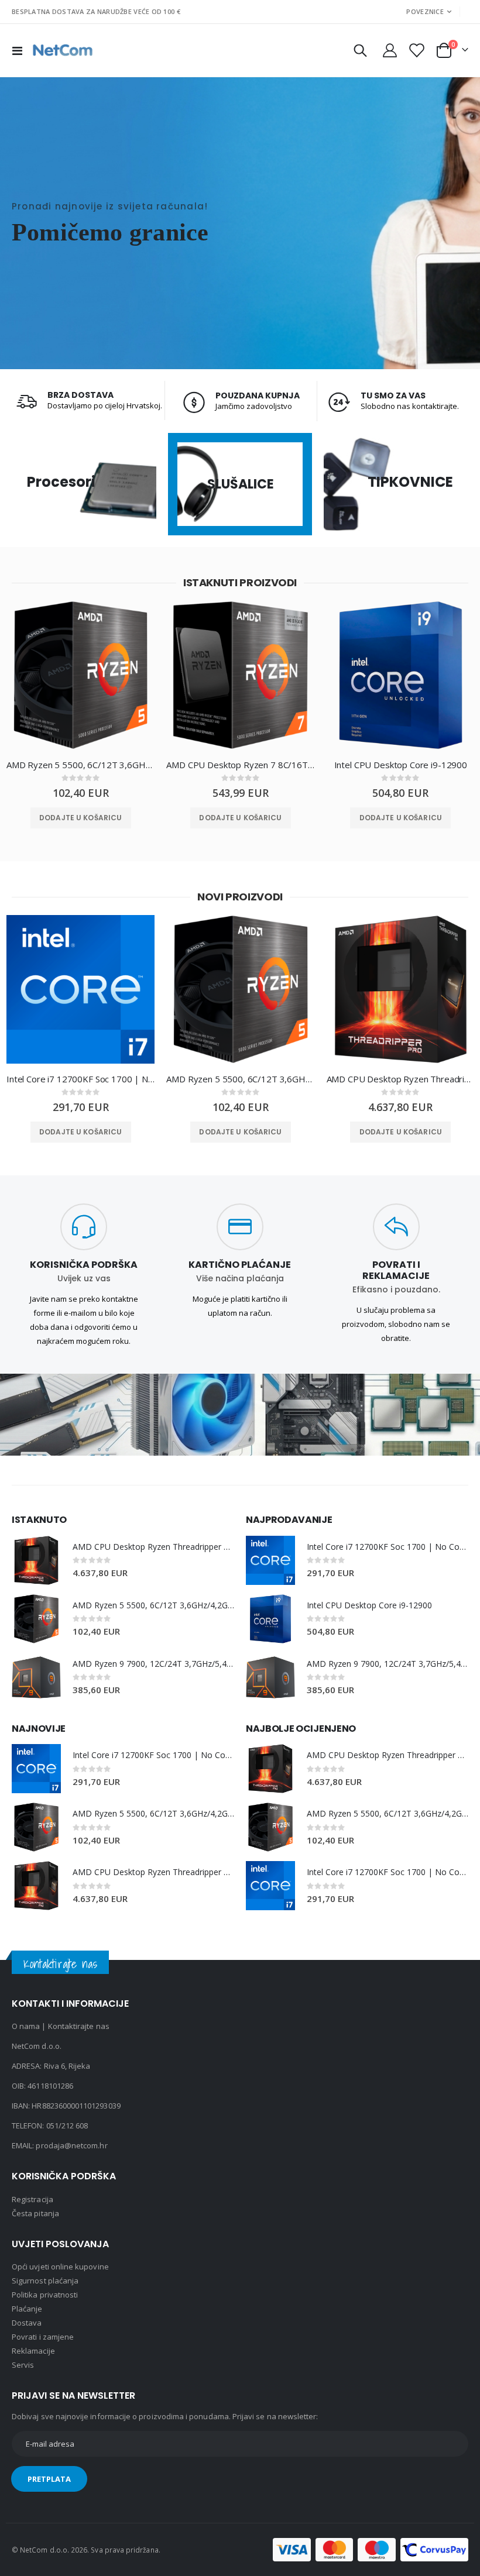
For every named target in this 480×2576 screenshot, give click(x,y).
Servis (23, 2365)
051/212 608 (67, 2126)
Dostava (27, 2323)
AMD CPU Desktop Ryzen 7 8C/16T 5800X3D (240, 765)
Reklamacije (33, 2351)
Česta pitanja (35, 2213)
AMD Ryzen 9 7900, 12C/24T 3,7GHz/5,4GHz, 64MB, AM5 (153, 1664)
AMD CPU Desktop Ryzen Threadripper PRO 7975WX (401, 1079)
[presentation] (9, 687)
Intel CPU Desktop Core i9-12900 (401, 765)
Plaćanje (27, 2309)
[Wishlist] (416, 50)
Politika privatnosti (45, 2295)
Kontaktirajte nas (79, 2026)
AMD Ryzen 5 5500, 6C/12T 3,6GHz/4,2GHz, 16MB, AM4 (80, 765)
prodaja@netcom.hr (71, 2145)
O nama (26, 2026)
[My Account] (390, 50)
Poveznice (425, 11)
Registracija (32, 2199)
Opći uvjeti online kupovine (60, 2267)
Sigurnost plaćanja (45, 2281)
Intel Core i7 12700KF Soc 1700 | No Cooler (80, 1079)
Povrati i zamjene (43, 2337)
